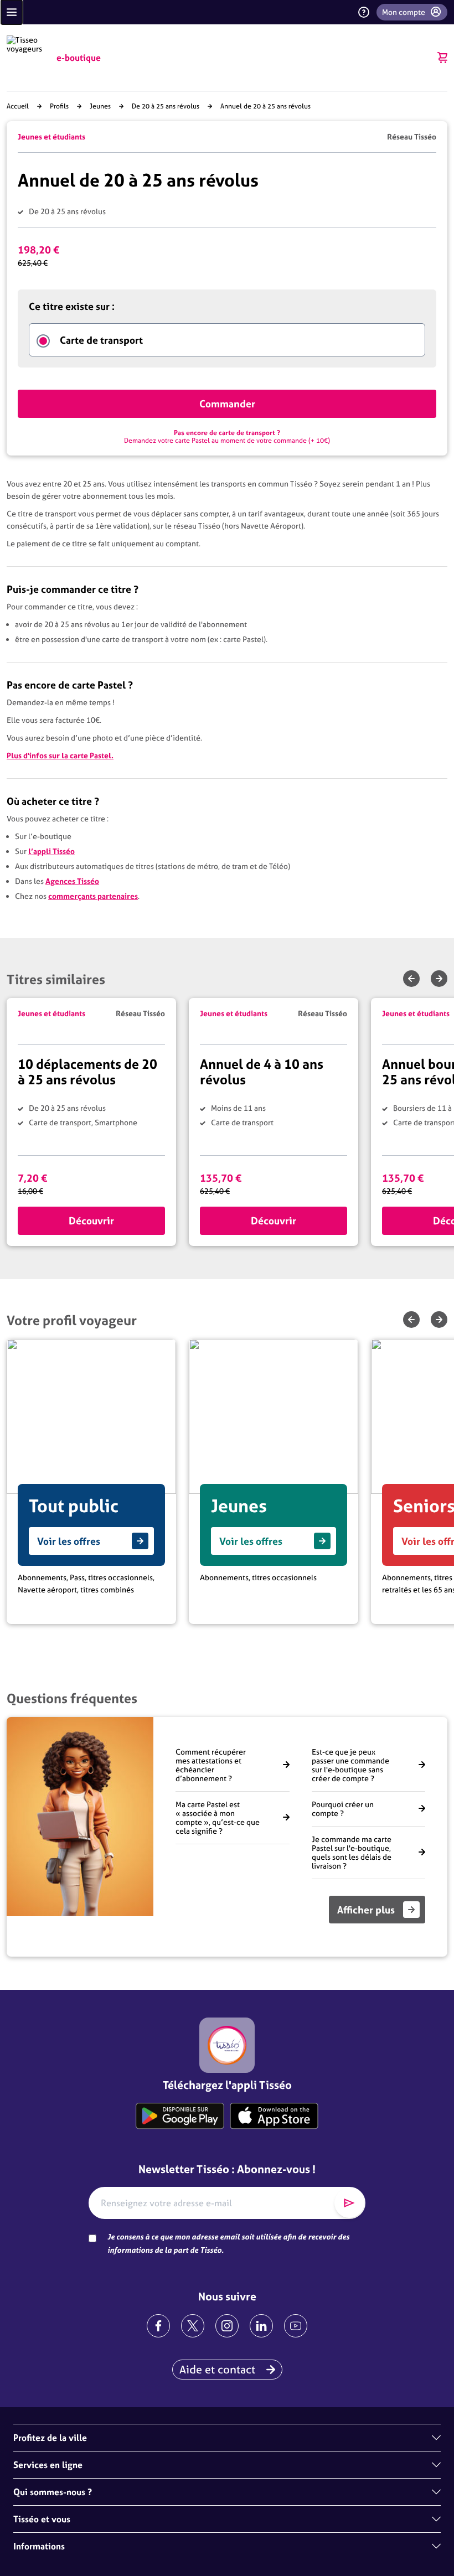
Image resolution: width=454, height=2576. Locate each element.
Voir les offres (69, 1541)
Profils (59, 106)
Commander (227, 404)
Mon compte (404, 12)
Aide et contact (217, 2369)
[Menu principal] (12, 12)
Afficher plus (366, 1910)
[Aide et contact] (364, 12)
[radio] (43, 341)
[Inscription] (349, 2203)
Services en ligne (48, 2465)
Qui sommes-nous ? (53, 2492)
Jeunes (100, 106)
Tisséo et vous (42, 2519)
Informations (39, 2546)
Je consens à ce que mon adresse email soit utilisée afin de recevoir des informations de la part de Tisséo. (228, 2243)
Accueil (18, 106)
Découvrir (91, 1221)
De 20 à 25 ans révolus (166, 106)
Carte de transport (101, 340)
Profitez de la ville (50, 2438)
